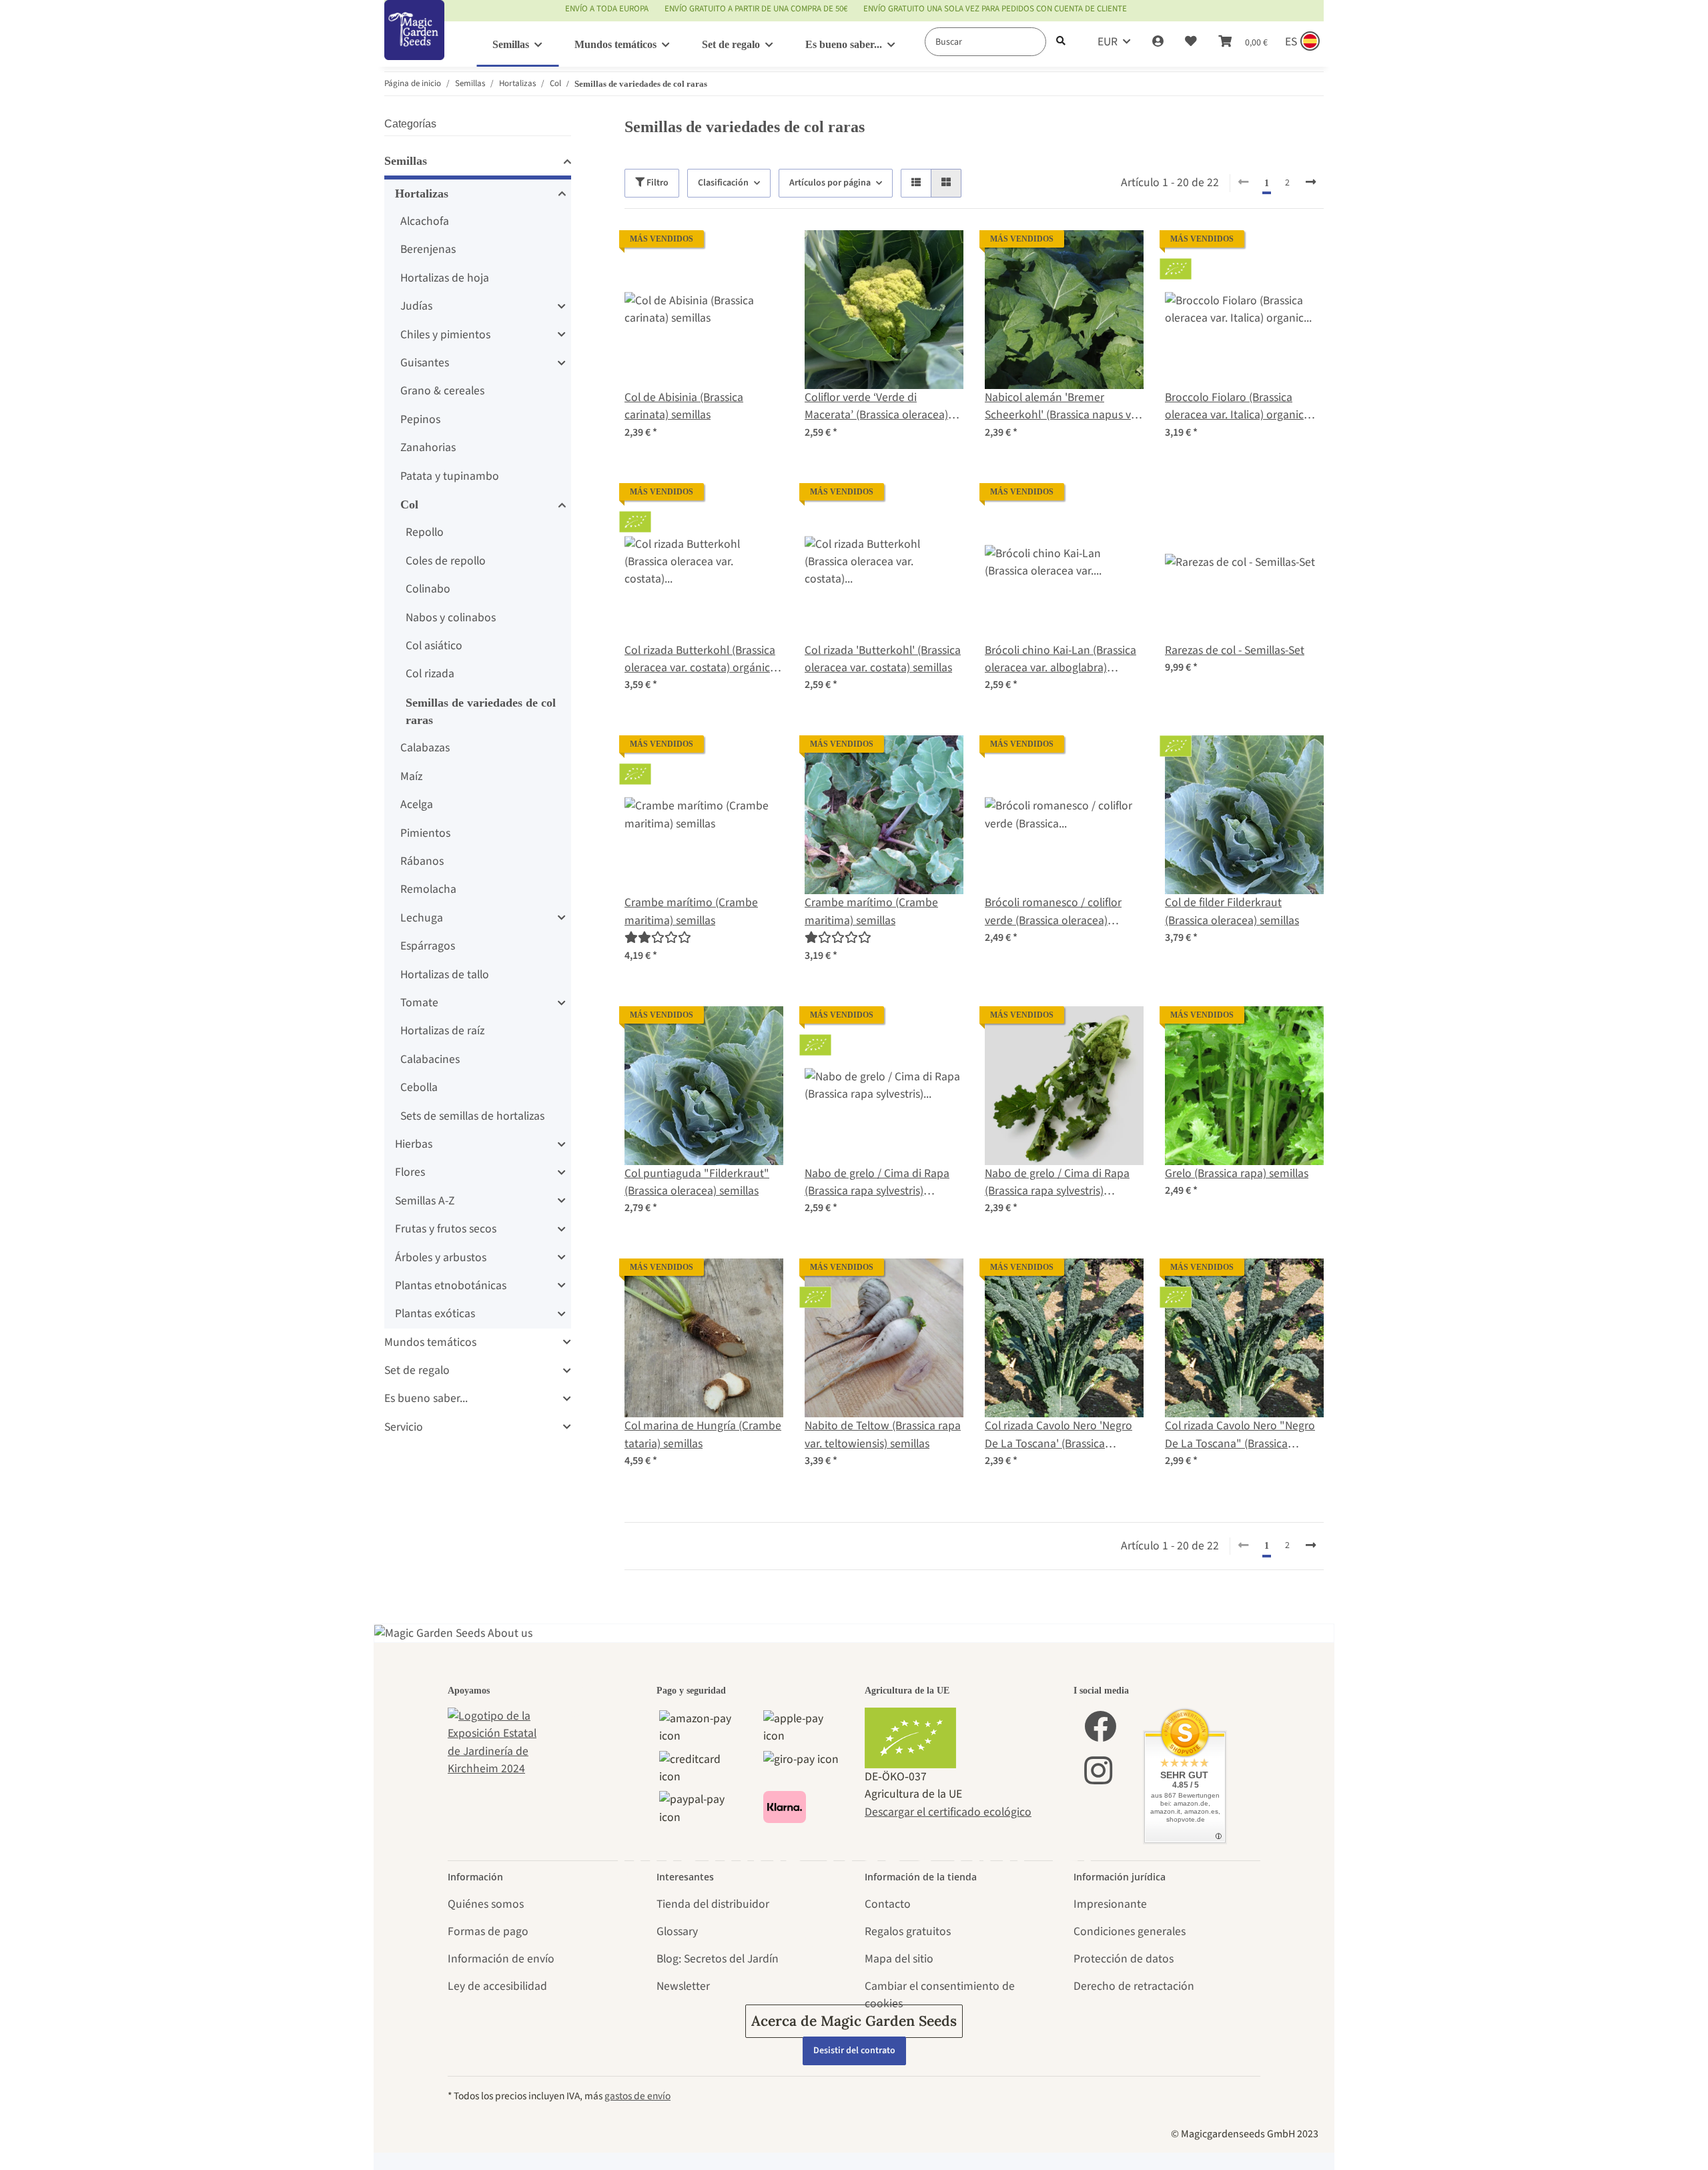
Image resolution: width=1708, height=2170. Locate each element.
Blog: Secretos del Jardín (718, 1959)
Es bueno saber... (426, 1398)
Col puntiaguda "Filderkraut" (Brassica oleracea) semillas (697, 1182)
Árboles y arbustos (441, 1257)
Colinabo (428, 589)
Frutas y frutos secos (446, 1229)
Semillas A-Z (425, 1201)
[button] (1158, 42)
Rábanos (422, 861)
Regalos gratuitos (908, 1931)
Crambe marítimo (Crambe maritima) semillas (691, 911)
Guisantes (425, 363)
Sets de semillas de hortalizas (472, 1116)
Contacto (888, 1904)
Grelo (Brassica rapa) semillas (1237, 1173)
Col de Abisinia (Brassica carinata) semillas (684, 406)
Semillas (406, 161)
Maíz (411, 776)
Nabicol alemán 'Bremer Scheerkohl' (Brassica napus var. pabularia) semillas (1064, 407)
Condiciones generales (1130, 1931)
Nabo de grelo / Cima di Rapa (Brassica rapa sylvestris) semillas (1057, 1183)
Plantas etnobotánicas (451, 1286)
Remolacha (428, 889)
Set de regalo (417, 1370)
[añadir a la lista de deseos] (761, 253)
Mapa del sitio (899, 1959)
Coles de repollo (446, 561)
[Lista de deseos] (1191, 42)
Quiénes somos (486, 1904)
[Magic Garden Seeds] (414, 44)
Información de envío (501, 1959)
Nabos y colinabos (451, 618)
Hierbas (414, 1144)
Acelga (417, 804)
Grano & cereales (442, 391)
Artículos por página (830, 183)
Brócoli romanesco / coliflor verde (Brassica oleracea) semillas (1053, 912)
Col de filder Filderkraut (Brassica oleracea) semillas (1232, 911)
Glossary (677, 1931)
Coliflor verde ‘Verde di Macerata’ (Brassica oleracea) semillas (876, 407)
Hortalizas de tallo (445, 975)
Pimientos (425, 833)
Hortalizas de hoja (445, 278)
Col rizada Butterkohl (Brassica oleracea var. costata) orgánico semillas (701, 660)
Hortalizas (422, 194)
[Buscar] (1061, 42)
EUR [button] (1108, 42)
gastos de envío (637, 2096)
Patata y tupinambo (450, 476)
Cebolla (419, 1087)
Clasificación (723, 183)
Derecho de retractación (1134, 1986)
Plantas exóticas (435, 1314)
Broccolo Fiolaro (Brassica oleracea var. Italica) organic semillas (1234, 407)
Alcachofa (425, 221)
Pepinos (420, 419)
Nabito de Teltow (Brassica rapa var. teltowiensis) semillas (883, 1434)
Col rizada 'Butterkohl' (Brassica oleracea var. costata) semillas (883, 659)
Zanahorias (428, 447)
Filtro (657, 183)
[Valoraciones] (658, 938)
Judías (416, 306)
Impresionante (1110, 1904)
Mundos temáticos (430, 1342)
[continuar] (1311, 183)
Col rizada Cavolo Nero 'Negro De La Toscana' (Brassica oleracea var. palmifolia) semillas (1058, 1435)
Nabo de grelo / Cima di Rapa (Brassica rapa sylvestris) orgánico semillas (877, 1183)
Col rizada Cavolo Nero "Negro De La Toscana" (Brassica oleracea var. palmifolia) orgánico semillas (1240, 1435)
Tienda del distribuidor (713, 1904)
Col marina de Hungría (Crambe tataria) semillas (703, 1434)
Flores (410, 1172)
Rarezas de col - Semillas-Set (1235, 650)
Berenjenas (428, 249)
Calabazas (425, 748)
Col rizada (430, 674)
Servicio (404, 1427)
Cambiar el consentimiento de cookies (940, 1995)
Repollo (425, 532)
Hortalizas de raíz (442, 1031)
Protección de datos (1124, 1959)
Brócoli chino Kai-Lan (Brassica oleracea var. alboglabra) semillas (1060, 660)
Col (409, 504)
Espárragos (428, 946)
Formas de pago (488, 1931)
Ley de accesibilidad (497, 1986)
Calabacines (430, 1059)
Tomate (419, 1003)
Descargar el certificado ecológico (948, 1812)
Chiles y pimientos (445, 335)
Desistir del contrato (854, 2051)
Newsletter (683, 1986)
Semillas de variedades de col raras (481, 711)
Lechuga (422, 918)
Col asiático (434, 646)
